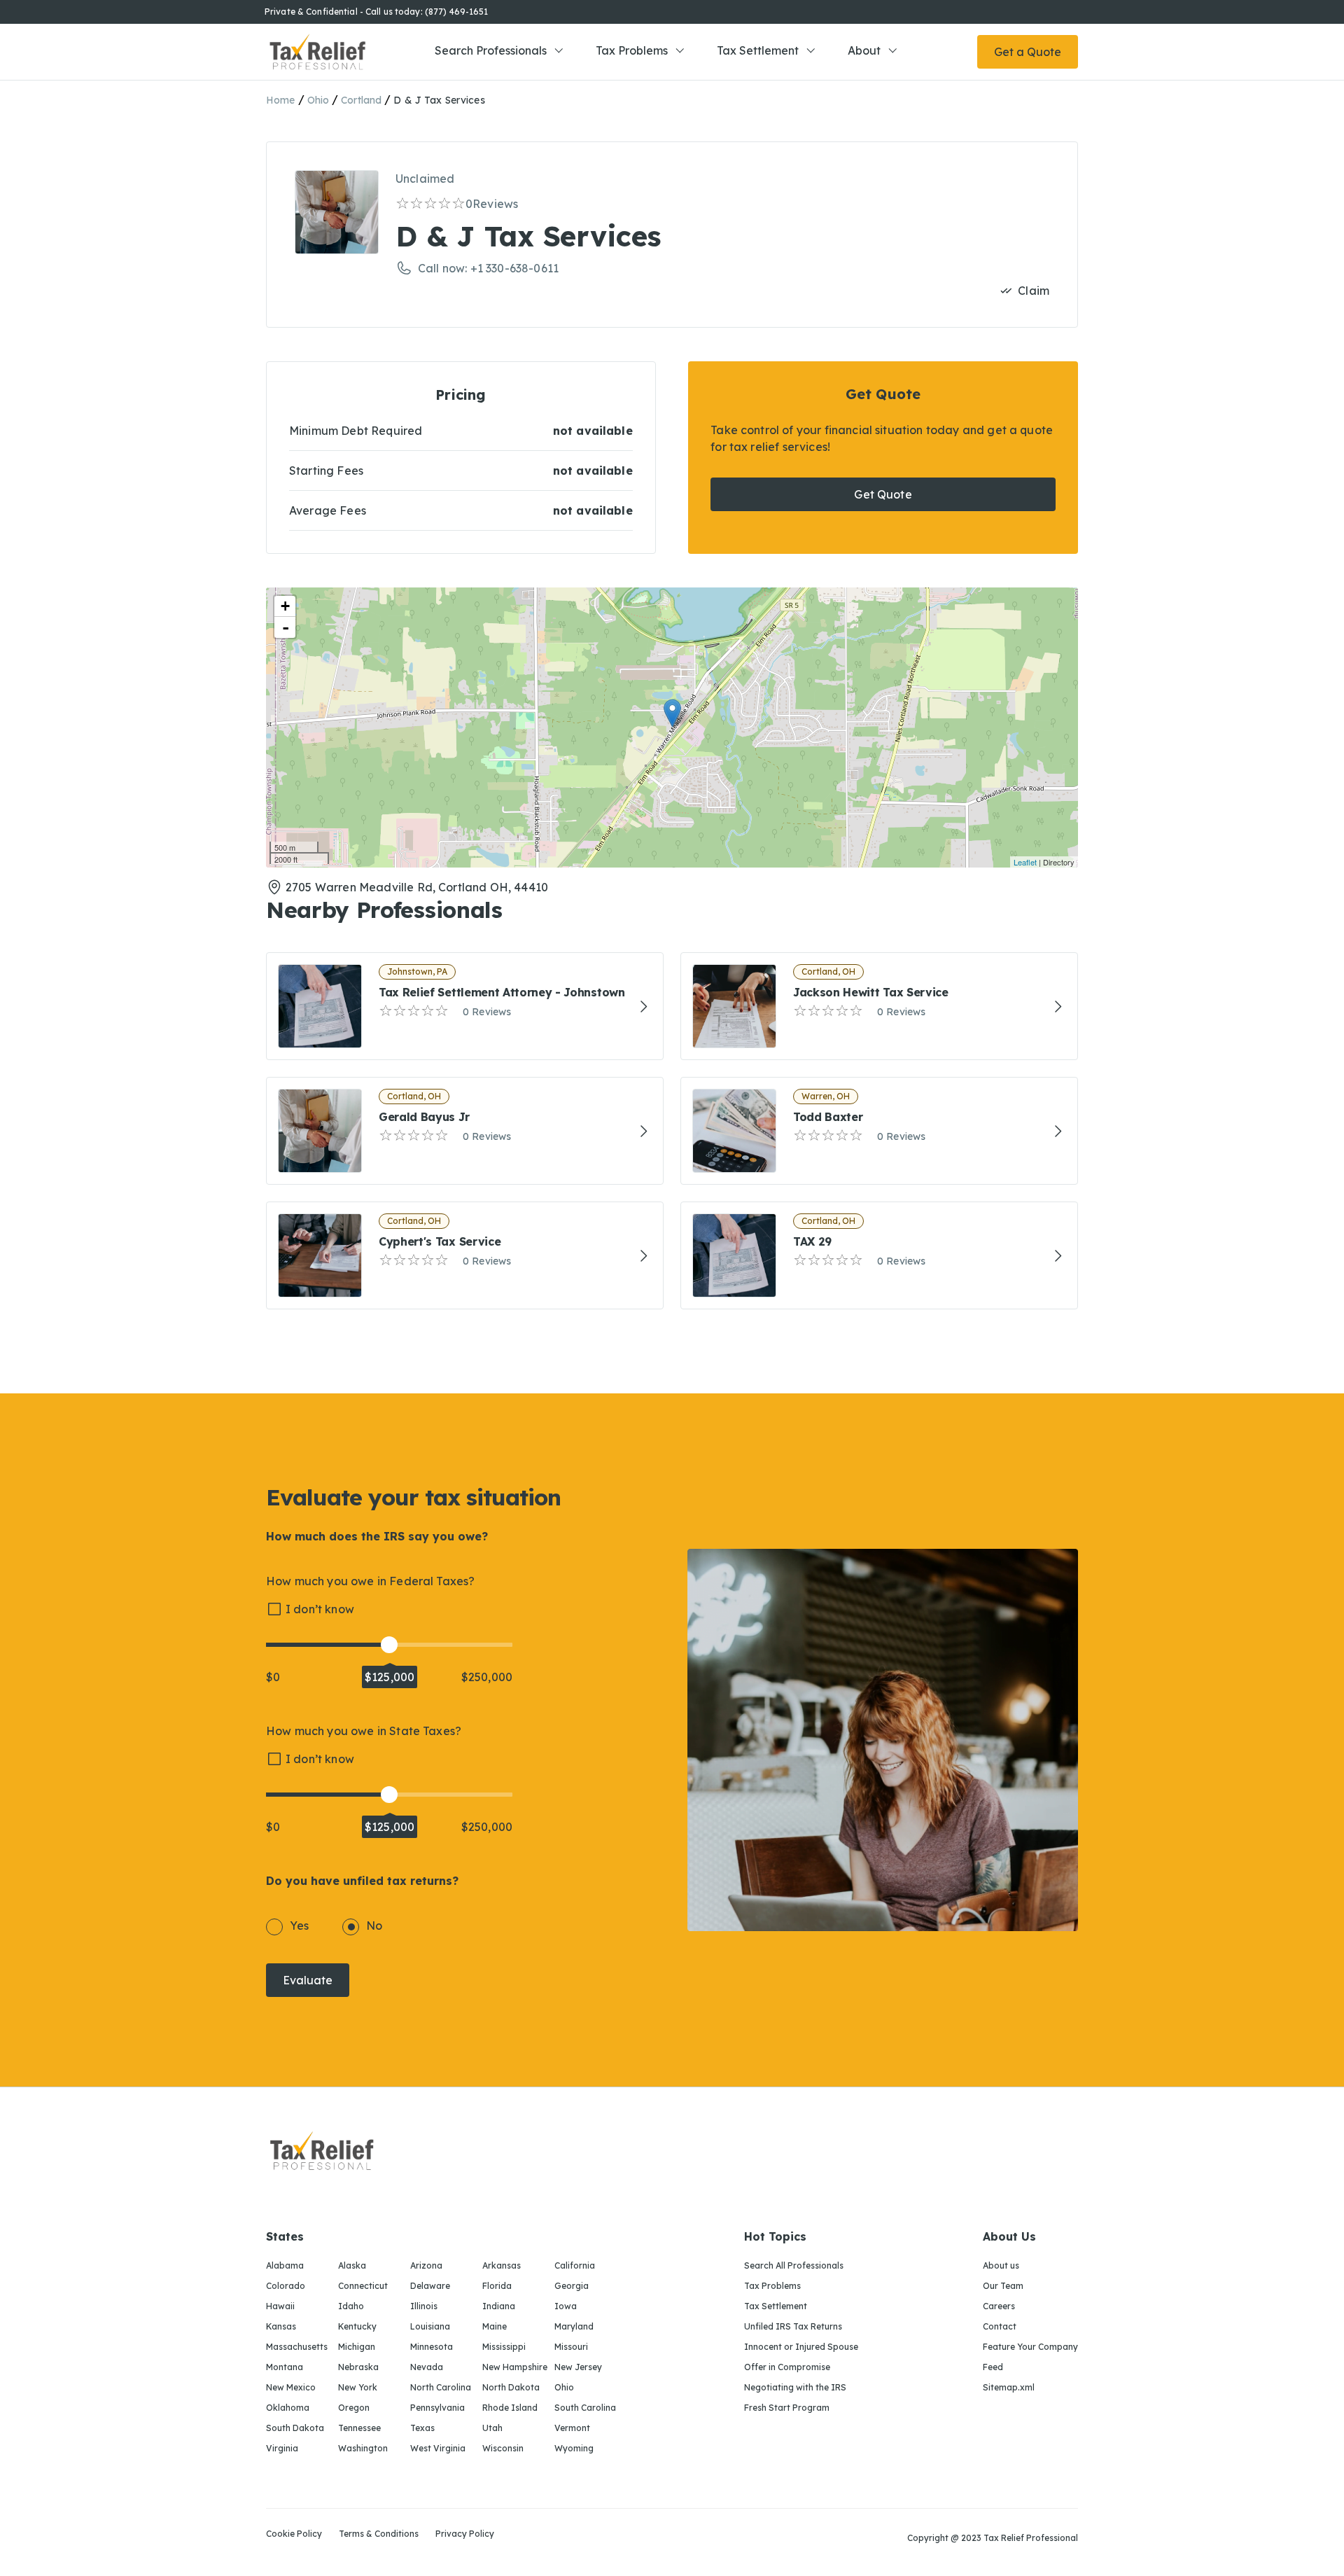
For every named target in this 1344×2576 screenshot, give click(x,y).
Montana (285, 2367)
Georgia (572, 2286)
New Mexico (291, 2387)
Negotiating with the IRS (795, 2387)
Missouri (571, 2347)
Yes (299, 1926)
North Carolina (441, 2387)
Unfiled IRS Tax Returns (793, 2326)
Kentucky (357, 2326)
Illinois (424, 2306)
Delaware (430, 2286)
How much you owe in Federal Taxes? (370, 1581)
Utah (492, 2428)
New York (358, 2387)
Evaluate (308, 1980)
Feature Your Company (1030, 2347)
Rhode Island (510, 2408)
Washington (363, 2448)
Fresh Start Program (787, 2408)
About (864, 50)
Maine (495, 2326)
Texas (422, 2428)
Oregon (354, 2408)
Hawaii (280, 2306)
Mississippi (504, 2347)
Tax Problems (632, 50)
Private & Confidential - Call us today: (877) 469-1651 (376, 12)
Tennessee (359, 2428)
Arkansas (502, 2265)
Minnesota (432, 2347)
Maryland (574, 2326)
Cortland (361, 100)
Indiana (499, 2306)
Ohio (318, 100)
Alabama (285, 2265)
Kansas (281, 2326)
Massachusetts (297, 2347)
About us (1001, 2265)
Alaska (352, 2265)
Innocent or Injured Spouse (801, 2347)
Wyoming (574, 2448)
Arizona (426, 2265)
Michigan (357, 2347)
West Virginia (438, 2448)
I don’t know (320, 1609)
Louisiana (430, 2326)
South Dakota (295, 2428)
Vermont (572, 2428)
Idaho (351, 2306)
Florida (497, 2286)
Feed (993, 2367)
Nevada (427, 2367)
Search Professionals (491, 50)
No (374, 1926)
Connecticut (363, 2286)
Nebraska (358, 2367)
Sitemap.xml (1009, 2387)
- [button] (286, 627)
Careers (999, 2306)
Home (281, 100)
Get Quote (883, 494)
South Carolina (585, 2408)
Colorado (286, 2286)
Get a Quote (1028, 52)
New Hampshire (515, 2367)
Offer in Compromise (787, 2367)
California (575, 2265)
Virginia (282, 2448)
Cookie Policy (294, 2534)
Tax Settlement (758, 50)
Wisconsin (503, 2448)
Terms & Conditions (379, 2534)
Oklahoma (288, 2408)
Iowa (566, 2306)
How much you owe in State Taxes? (364, 1731)
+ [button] (285, 606)
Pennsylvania (437, 2408)
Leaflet (1025, 862)
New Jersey (578, 2367)
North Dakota (511, 2387)
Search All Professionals (794, 2265)
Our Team (1003, 2286)
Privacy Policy (465, 2534)
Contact (1000, 2326)
